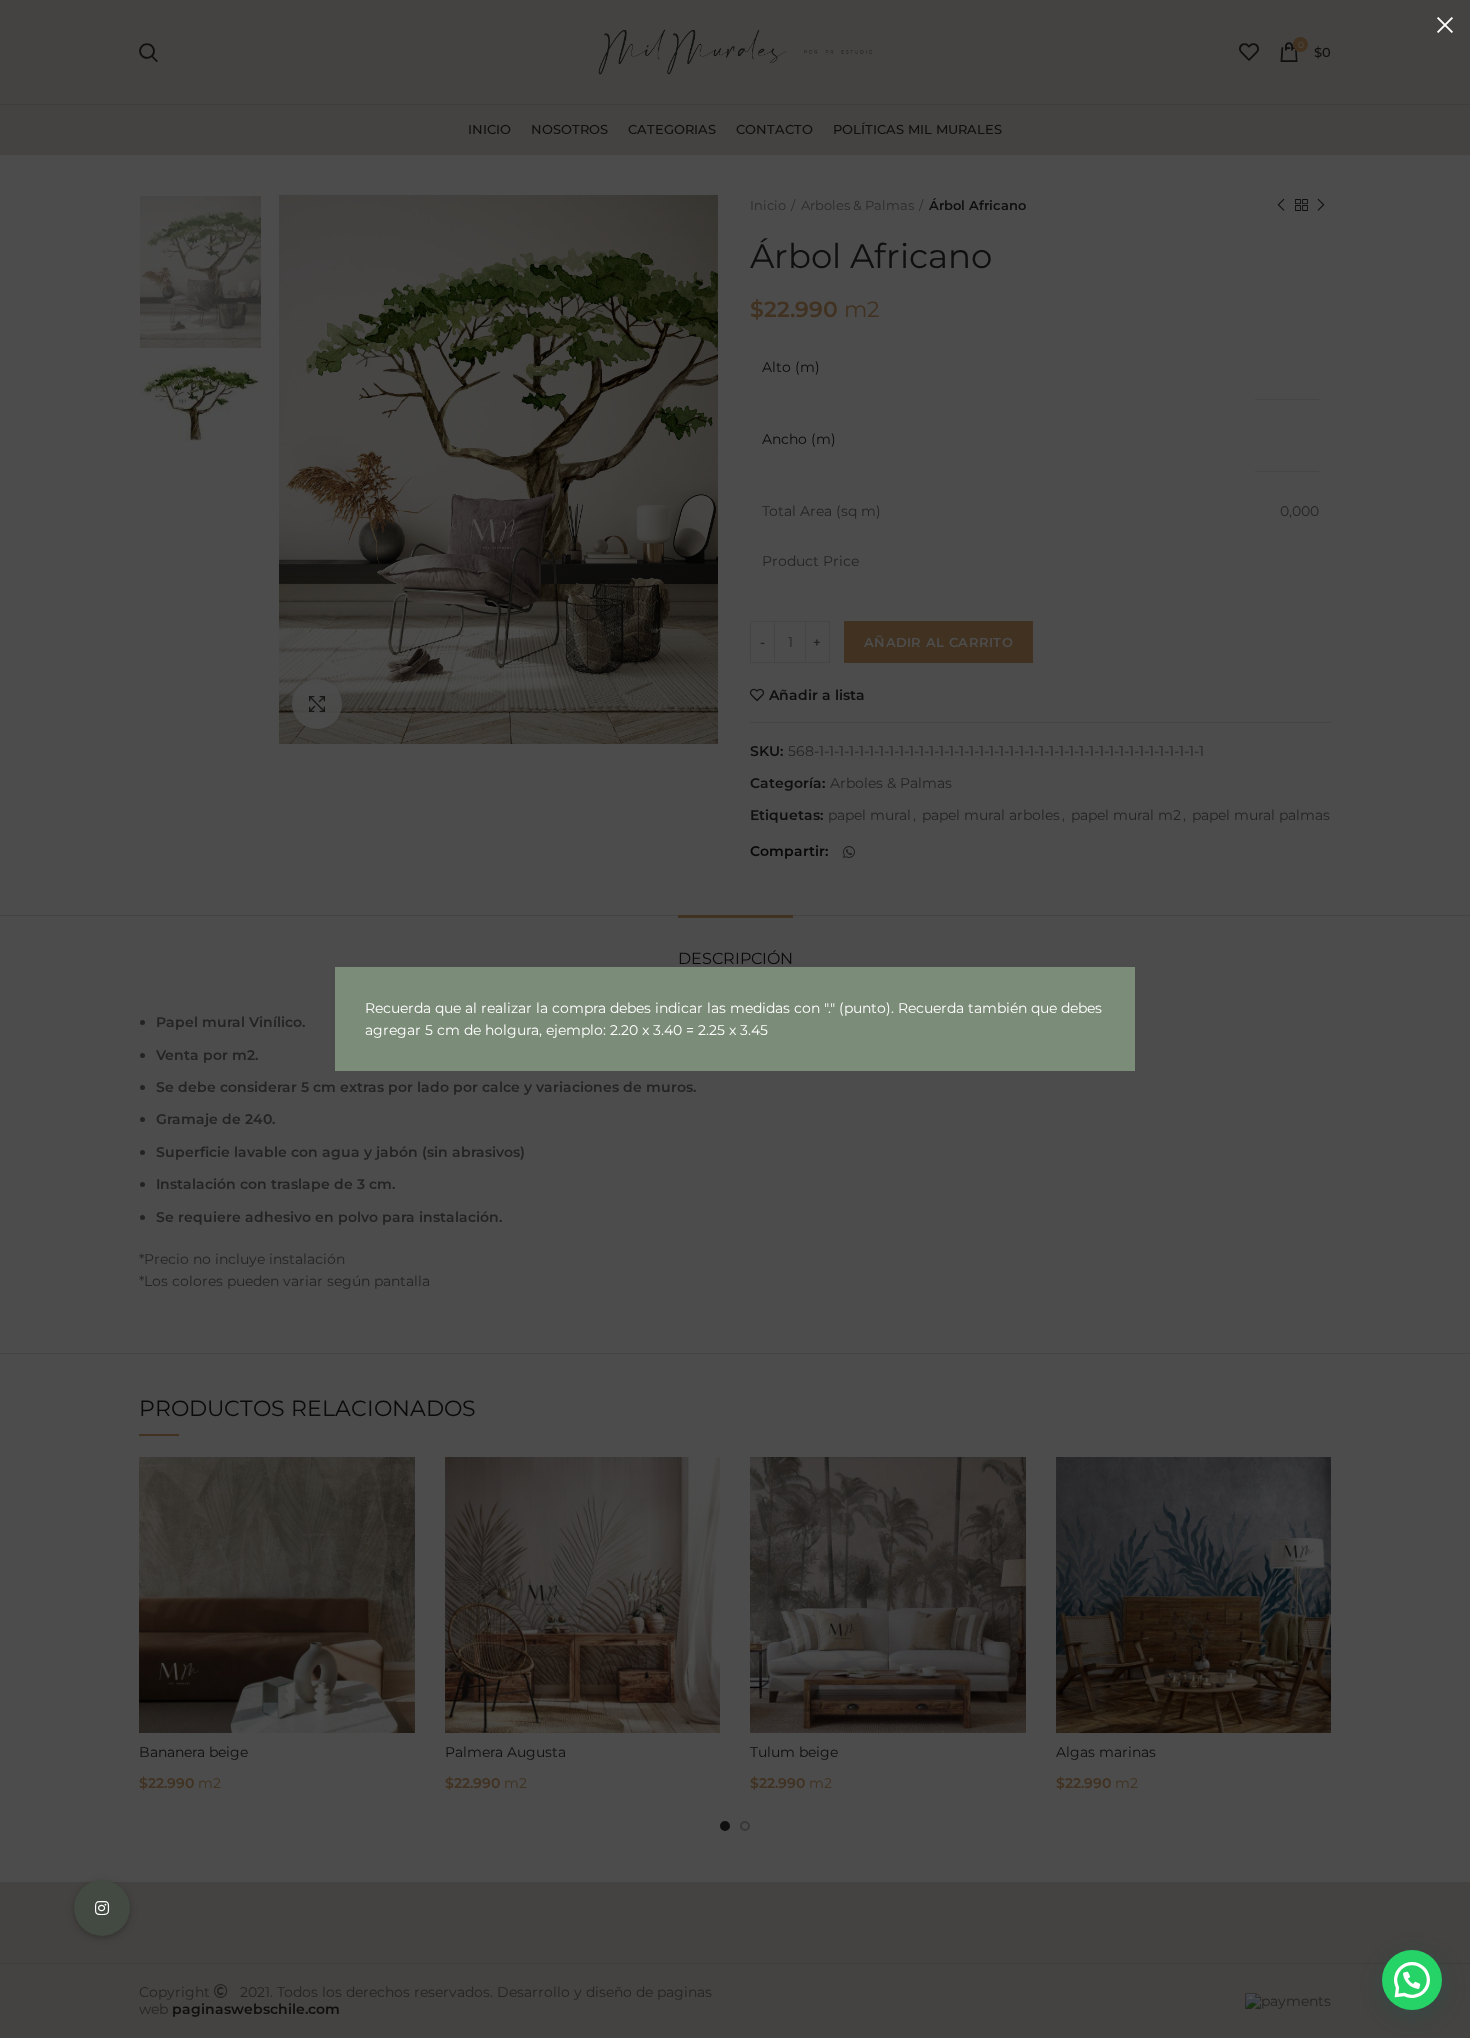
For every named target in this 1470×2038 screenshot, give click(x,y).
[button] (1412, 1980)
